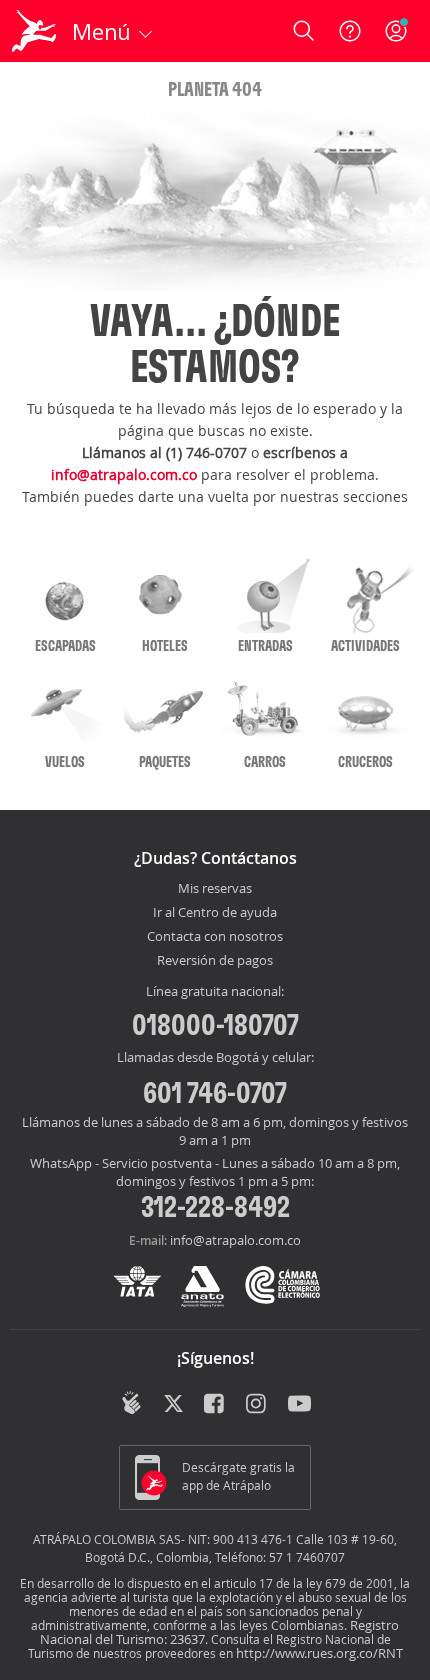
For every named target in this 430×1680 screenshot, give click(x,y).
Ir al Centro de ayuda (215, 913)
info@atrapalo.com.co (124, 474)
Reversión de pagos (215, 961)
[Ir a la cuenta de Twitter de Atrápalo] (173, 1405)
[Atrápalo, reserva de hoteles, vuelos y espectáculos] (34, 31)
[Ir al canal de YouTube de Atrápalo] (299, 1405)
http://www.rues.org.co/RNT (319, 1653)
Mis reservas (215, 889)
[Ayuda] (350, 31)
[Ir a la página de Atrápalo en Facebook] (215, 1405)
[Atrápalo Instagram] (257, 1405)
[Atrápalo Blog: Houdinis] (131, 1403)
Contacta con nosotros (215, 937)
